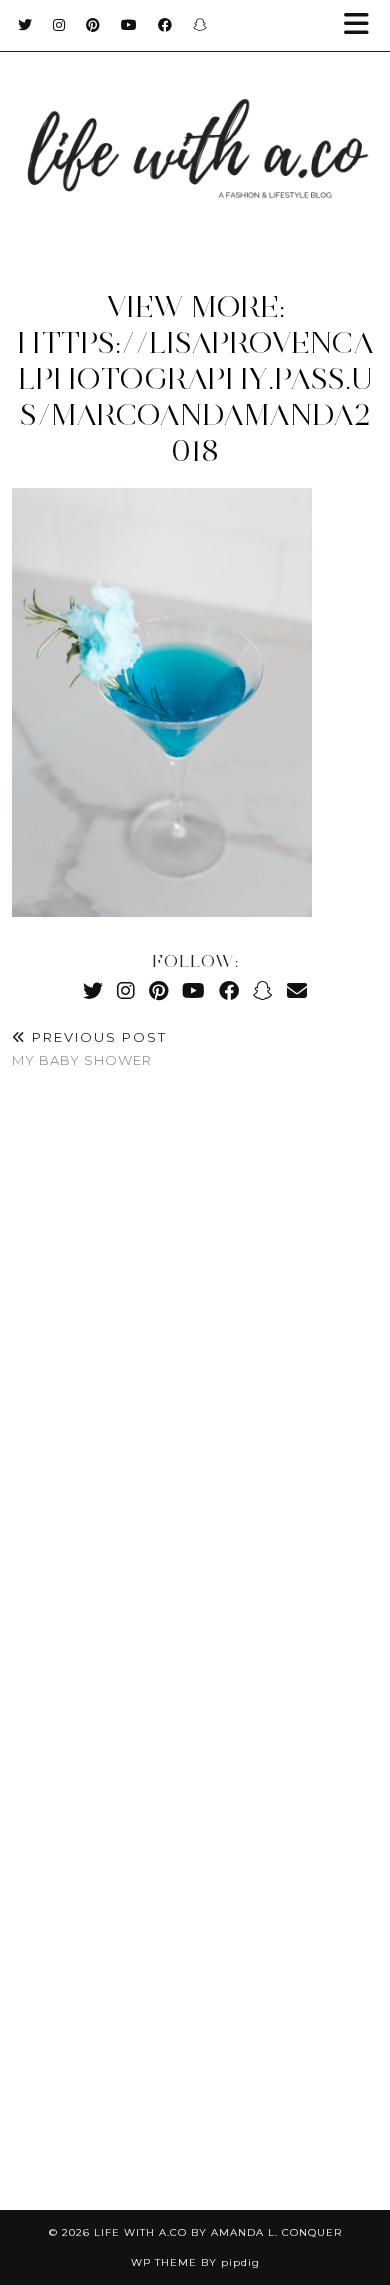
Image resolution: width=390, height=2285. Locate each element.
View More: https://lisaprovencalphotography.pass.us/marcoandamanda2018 (195, 378)
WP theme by (195, 2262)
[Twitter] (25, 25)
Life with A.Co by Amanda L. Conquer (218, 2232)
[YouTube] (129, 25)
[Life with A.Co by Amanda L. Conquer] (195, 129)
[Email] (297, 990)
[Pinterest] (93, 25)
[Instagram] (59, 25)
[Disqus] (195, 1382)
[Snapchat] (200, 25)
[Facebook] (165, 25)
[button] (363, 25)
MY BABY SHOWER (89, 1048)
